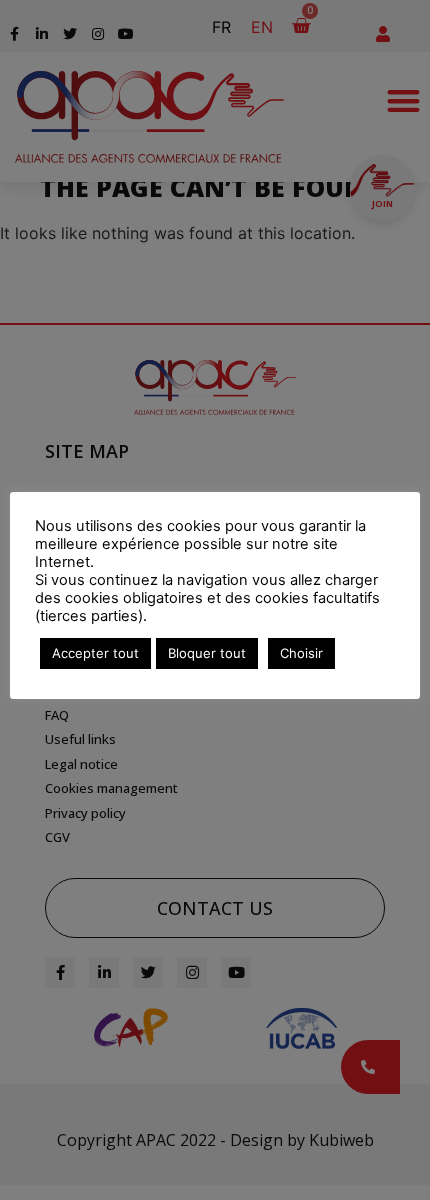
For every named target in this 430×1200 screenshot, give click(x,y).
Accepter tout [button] (95, 653)
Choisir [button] (301, 653)
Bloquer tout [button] (207, 653)
